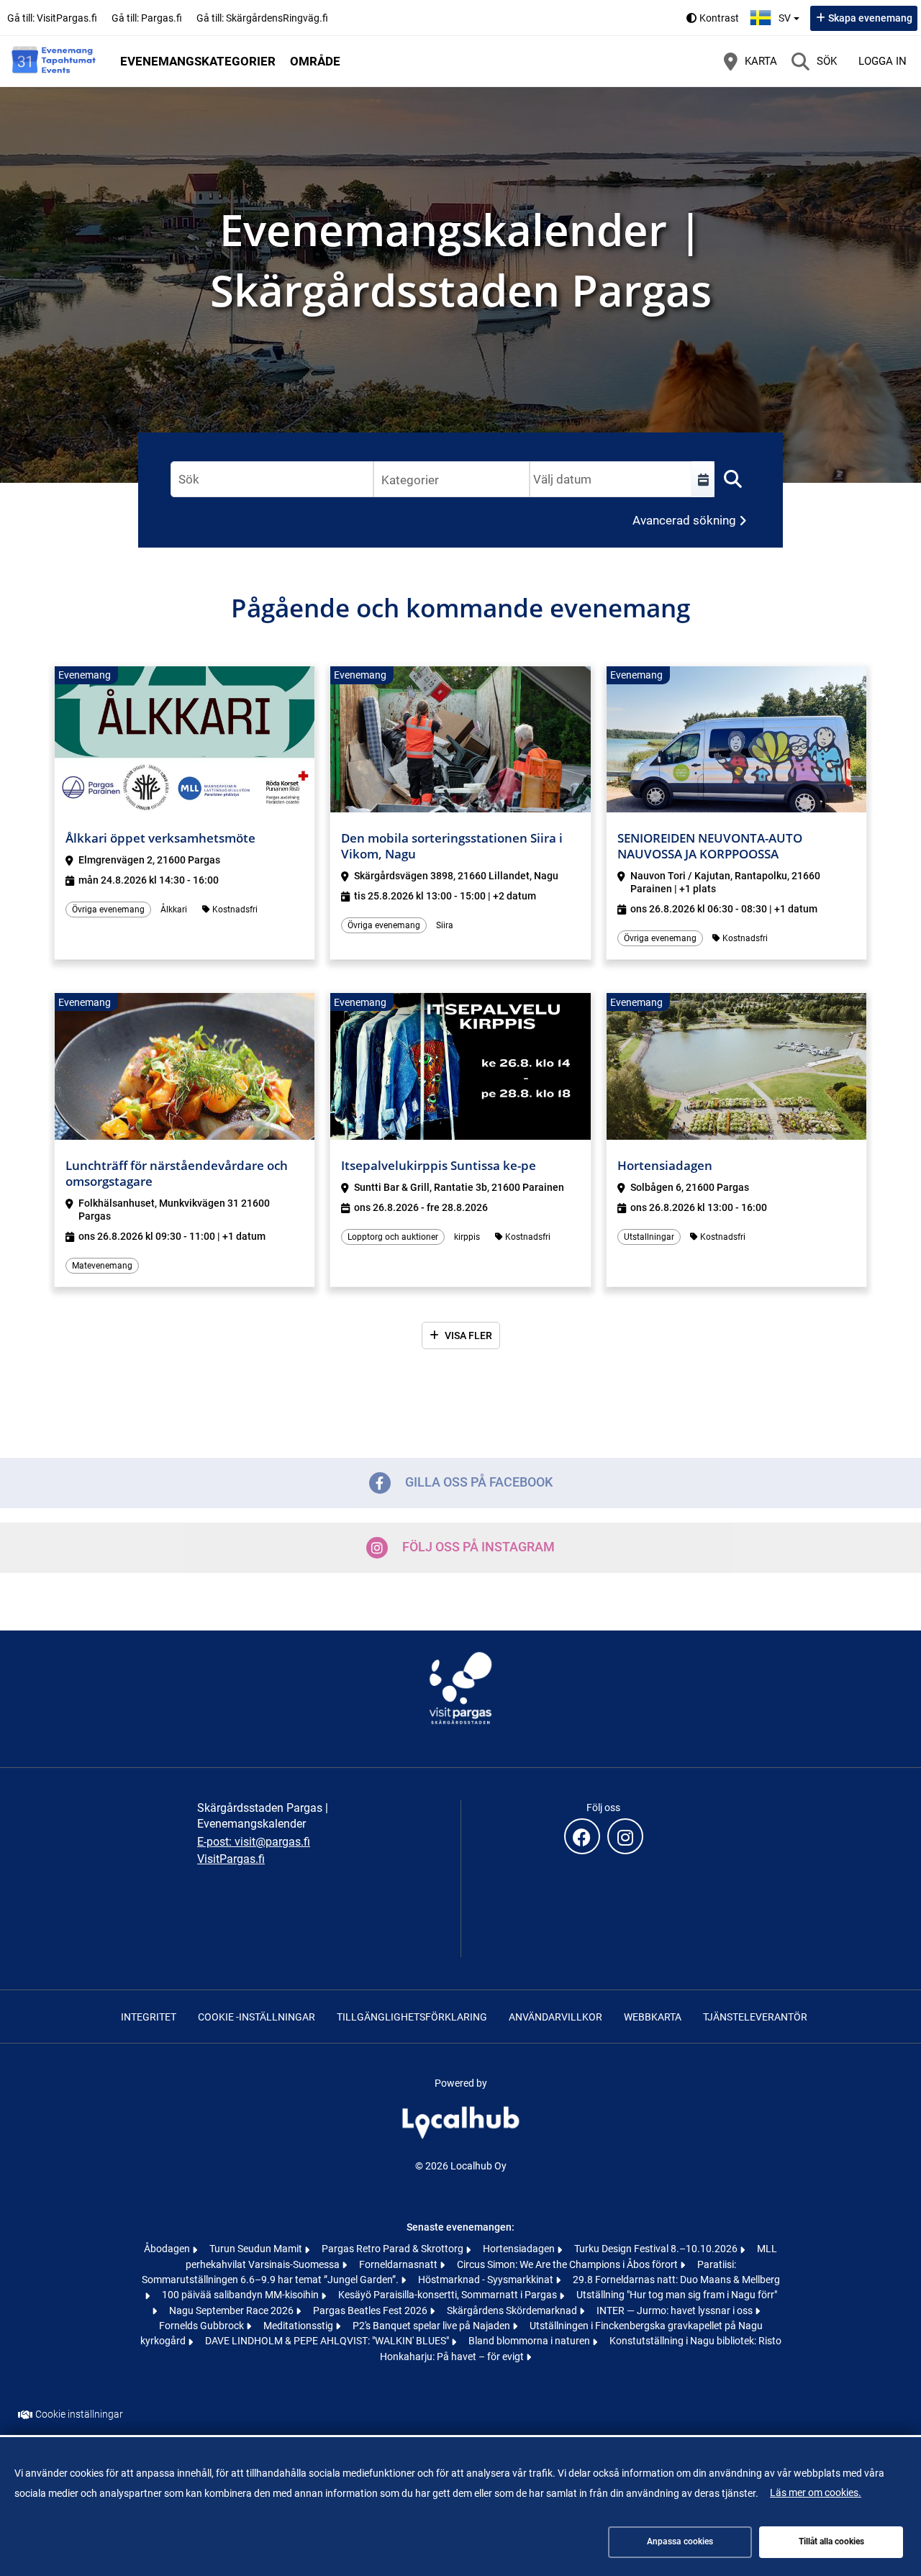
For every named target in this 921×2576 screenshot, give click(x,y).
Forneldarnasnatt (399, 2264)
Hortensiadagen (520, 2249)
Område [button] (315, 61)
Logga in (883, 61)
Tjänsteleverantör (755, 2017)
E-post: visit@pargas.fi (254, 1842)
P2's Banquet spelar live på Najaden (432, 2326)
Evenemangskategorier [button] (198, 61)
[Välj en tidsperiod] (703, 479)
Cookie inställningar (79, 2415)
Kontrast (719, 18)
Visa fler (468, 1335)
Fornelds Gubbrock (203, 2326)
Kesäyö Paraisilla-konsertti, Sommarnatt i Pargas (449, 2295)
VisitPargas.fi (231, 1859)
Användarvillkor (555, 2017)
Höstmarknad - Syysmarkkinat (487, 2280)
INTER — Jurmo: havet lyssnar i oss (676, 2310)
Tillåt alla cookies (831, 2541)
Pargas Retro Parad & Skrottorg (394, 2249)
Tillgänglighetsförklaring (412, 2017)
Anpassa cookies (680, 2541)
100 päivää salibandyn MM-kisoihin (241, 2295)
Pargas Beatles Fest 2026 (371, 2310)
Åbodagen (168, 2249)
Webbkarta (653, 2017)
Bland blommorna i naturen (530, 2341)
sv (791, 14)
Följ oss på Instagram (478, 1547)
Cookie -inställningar (257, 2017)
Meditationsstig (299, 2326)
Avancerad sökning (684, 520)
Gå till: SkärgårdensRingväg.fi (262, 18)
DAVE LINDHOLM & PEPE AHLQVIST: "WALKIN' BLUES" (328, 2341)
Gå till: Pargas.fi (147, 18)
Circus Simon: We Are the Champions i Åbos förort (568, 2264)
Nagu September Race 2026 (232, 2310)
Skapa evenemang (870, 18)
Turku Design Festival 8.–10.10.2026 (657, 2249)
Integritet (149, 2017)
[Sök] (732, 479)
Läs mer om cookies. (816, 2493)
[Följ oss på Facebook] (582, 1836)
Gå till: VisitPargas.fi (52, 18)
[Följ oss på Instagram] (625, 1836)
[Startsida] (54, 61)
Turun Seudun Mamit (257, 2249)
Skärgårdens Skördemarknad (513, 2310)
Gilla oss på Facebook (479, 1482)
